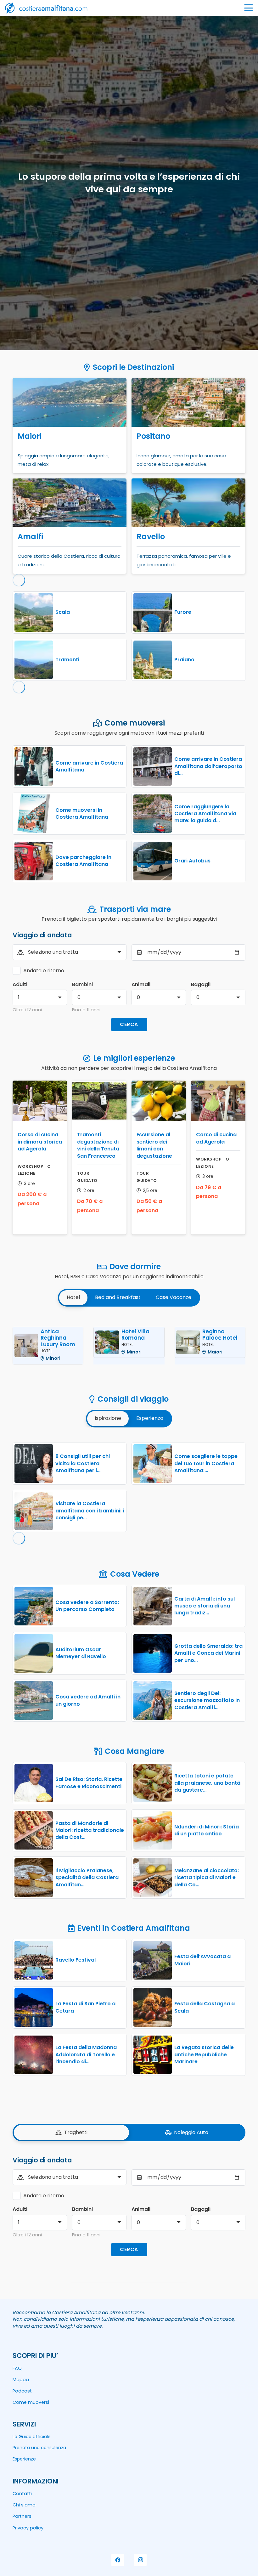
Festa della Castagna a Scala (205, 2007)
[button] (249, 8)
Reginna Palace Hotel (220, 1335)
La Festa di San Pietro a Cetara (85, 2007)
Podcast (22, 2391)
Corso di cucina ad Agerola (216, 1138)
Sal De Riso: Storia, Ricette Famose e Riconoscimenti (89, 1783)
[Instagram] (140, 2560)
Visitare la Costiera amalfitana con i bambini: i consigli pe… (90, 1511)
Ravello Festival (76, 1960)
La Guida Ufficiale (32, 2437)
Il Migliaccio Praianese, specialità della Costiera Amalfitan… (87, 1878)
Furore (183, 612)
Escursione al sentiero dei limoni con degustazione (154, 1145)
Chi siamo (24, 2505)
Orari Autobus (192, 861)
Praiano (184, 660)
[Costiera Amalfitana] (46, 8)
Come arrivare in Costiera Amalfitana (89, 766)
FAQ (17, 2368)
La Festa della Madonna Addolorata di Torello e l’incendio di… (86, 2054)
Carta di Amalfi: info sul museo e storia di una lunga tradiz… (205, 1606)
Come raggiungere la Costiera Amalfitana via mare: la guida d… (205, 814)
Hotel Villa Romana (135, 1335)
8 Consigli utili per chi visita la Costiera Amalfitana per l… (83, 1463)
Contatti (22, 2494)
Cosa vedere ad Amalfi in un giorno (88, 1700)
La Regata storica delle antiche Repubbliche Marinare (204, 2054)
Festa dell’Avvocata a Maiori (202, 1960)
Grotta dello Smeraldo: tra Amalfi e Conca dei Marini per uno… (208, 1653)
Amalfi (30, 537)
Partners (22, 2516)
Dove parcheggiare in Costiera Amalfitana (83, 861)
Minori (53, 1358)
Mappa (21, 2380)
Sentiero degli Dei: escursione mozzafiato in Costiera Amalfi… (207, 1700)
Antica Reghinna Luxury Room (58, 1338)
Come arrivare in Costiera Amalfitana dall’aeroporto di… (208, 766)
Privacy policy (28, 2528)
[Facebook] (118, 2560)
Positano (153, 436)
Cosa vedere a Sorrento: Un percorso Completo (87, 1606)
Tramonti (67, 660)
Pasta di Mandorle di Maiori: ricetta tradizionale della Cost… (90, 1830)
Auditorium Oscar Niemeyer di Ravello (81, 1653)
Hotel (46, 1351)
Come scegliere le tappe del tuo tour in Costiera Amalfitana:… (206, 1463)
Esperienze (24, 2459)
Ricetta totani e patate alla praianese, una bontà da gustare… (207, 1783)
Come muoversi (31, 2402)
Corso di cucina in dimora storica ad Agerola (40, 1142)
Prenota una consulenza (39, 2448)
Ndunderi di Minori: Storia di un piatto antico (207, 1830)
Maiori (30, 436)
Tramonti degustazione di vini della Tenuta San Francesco (98, 1145)
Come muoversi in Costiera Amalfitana (82, 813)
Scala (63, 612)
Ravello (151, 537)
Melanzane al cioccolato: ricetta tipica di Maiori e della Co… (207, 1878)
